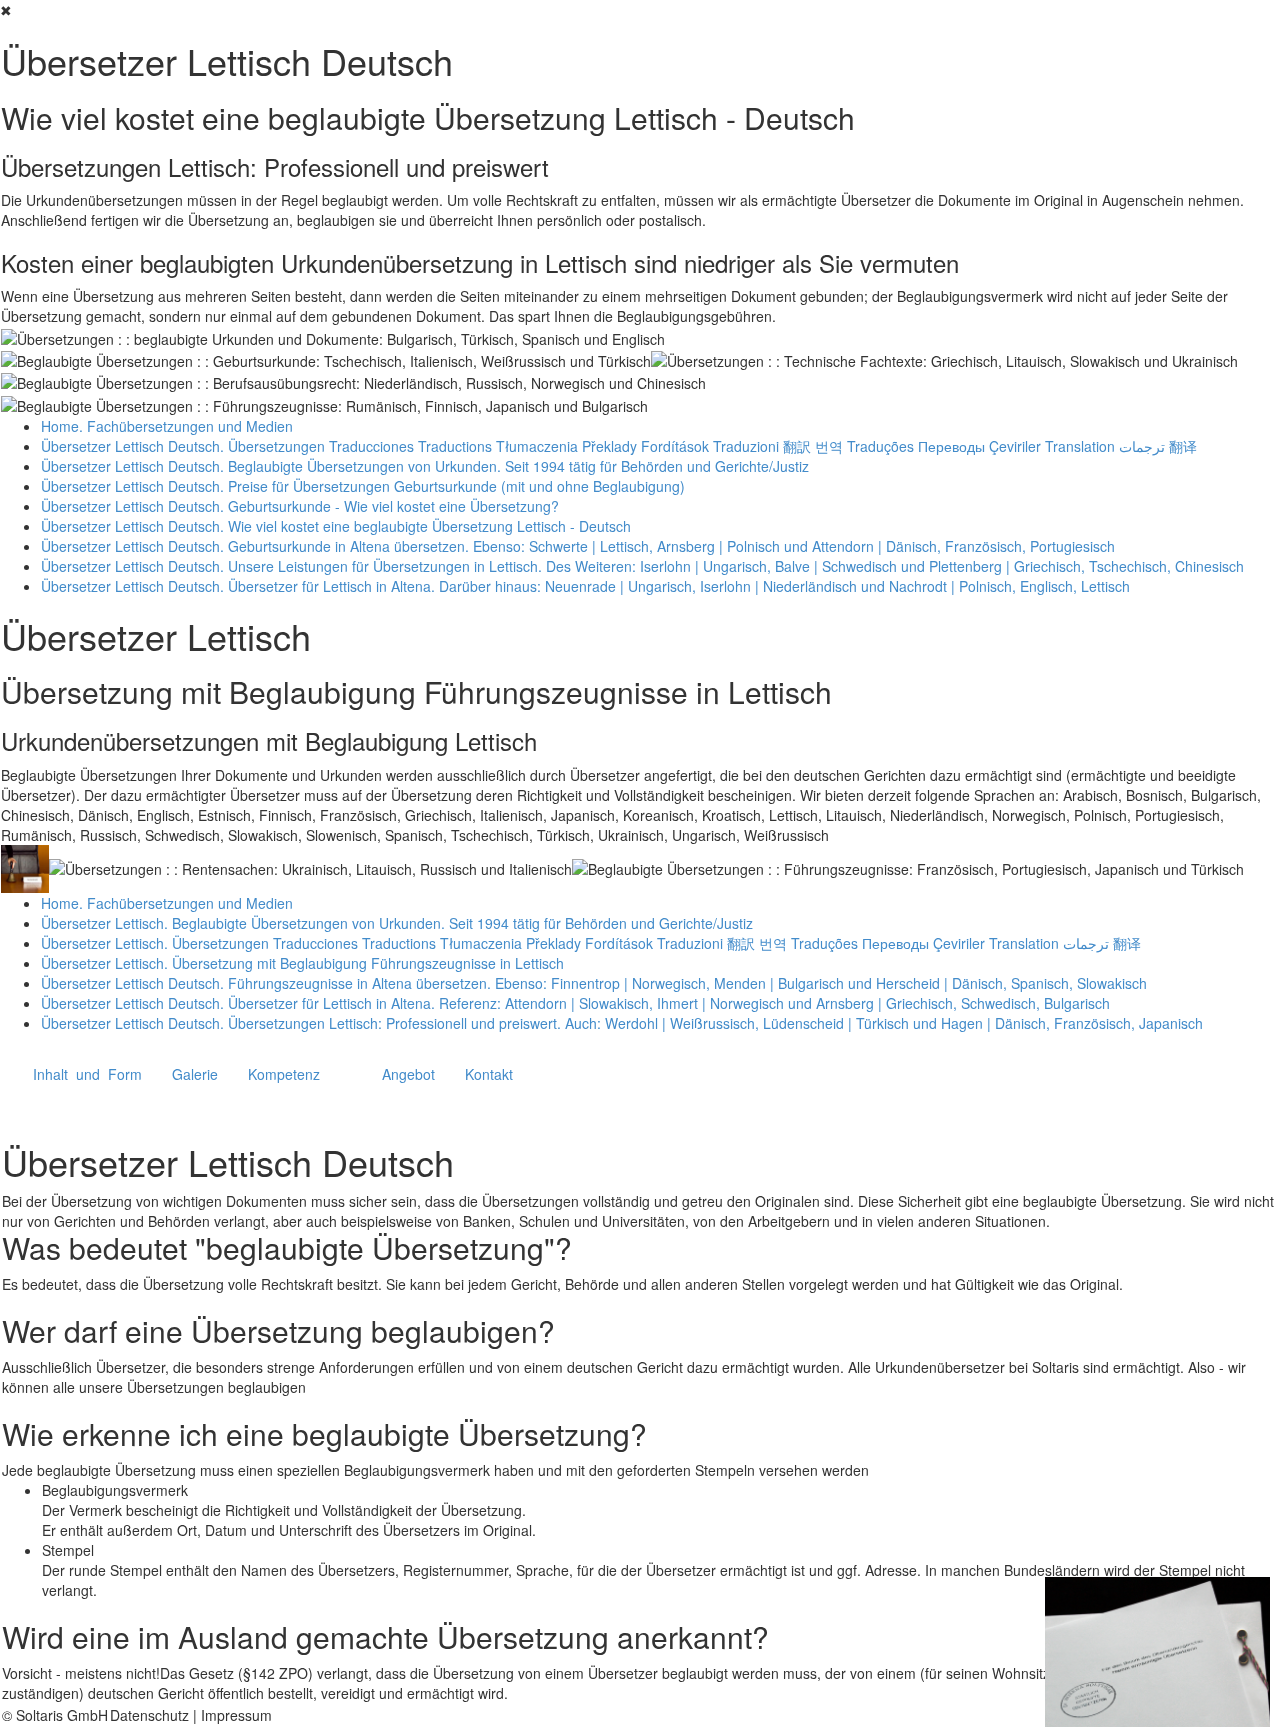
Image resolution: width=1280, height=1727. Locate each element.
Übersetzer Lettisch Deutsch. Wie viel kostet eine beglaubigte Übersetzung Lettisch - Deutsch (336, 526)
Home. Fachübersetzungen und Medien (167, 426)
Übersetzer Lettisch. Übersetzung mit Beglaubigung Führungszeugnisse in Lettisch (302, 963)
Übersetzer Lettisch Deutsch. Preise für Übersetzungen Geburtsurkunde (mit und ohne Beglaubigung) (363, 486)
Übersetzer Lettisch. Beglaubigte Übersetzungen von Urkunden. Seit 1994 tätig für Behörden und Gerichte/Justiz (397, 923)
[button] (87, 1074)
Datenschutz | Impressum (191, 1715)
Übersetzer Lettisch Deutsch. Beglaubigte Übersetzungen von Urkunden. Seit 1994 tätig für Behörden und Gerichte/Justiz (425, 466)
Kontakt (489, 1074)
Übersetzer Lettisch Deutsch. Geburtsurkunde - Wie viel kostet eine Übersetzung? (300, 506)
